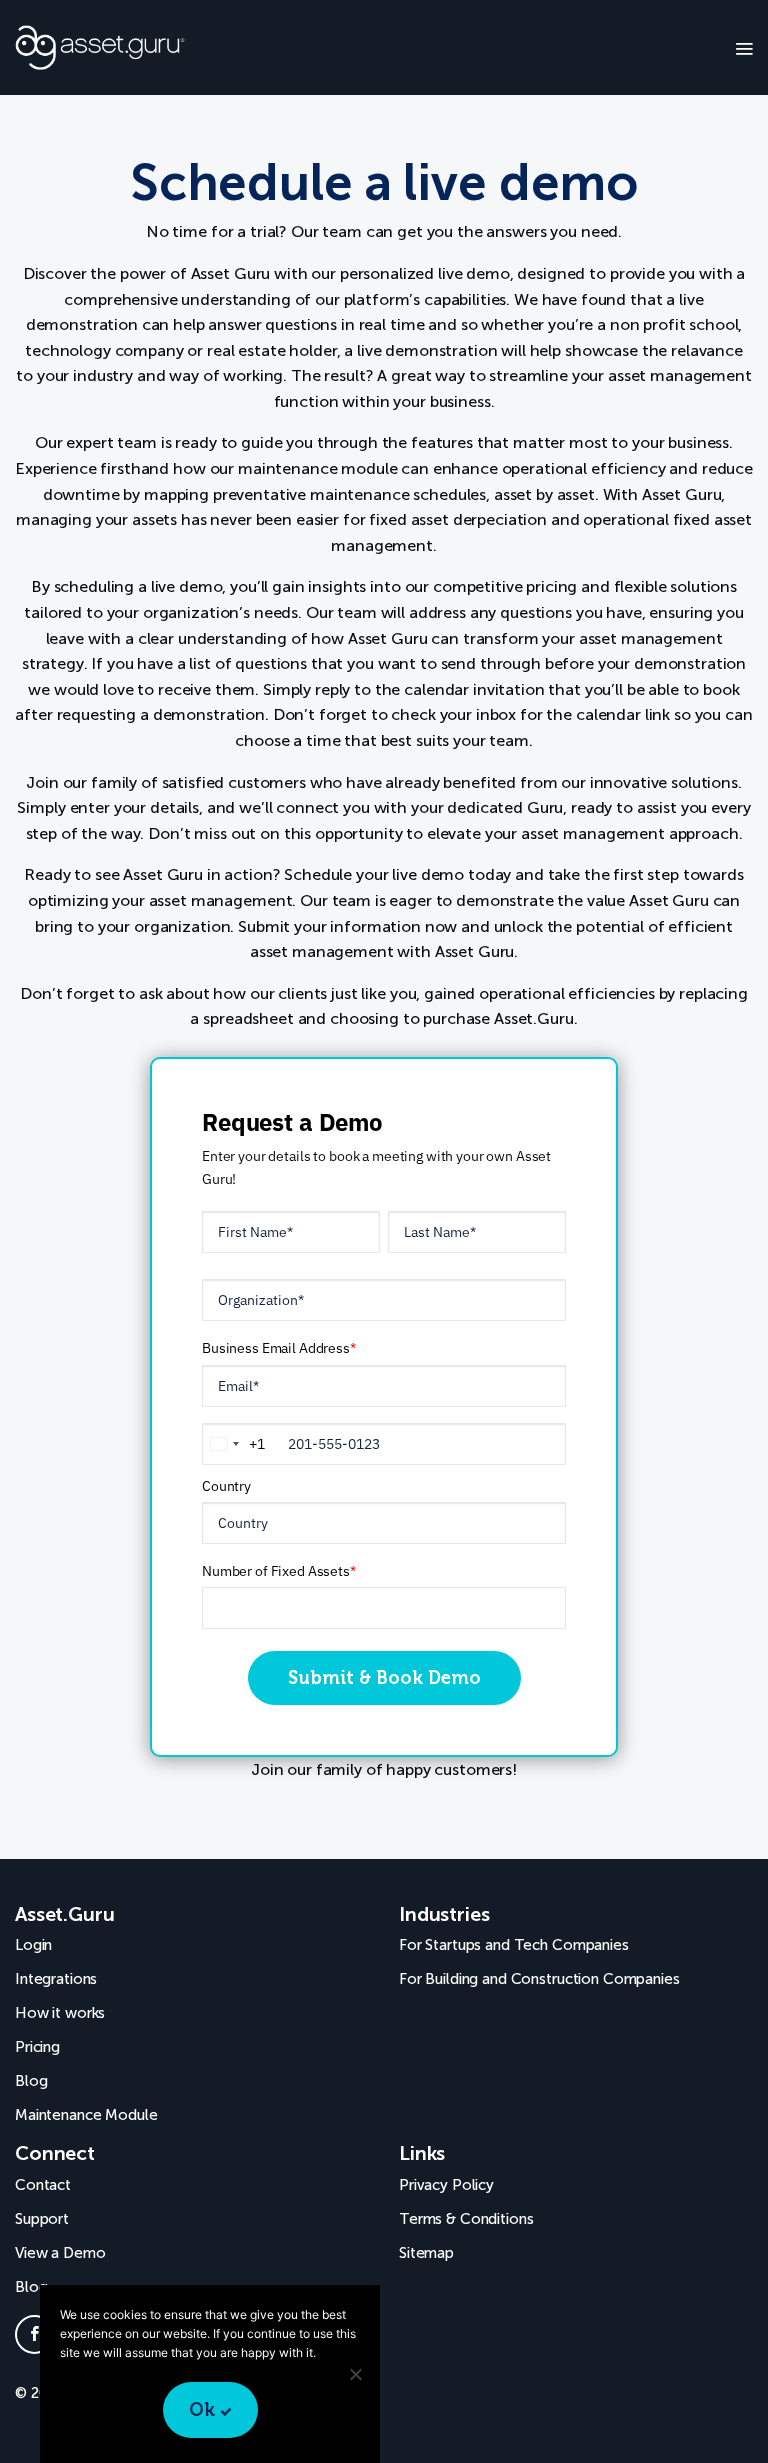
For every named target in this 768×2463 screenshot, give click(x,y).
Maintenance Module (86, 2115)
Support (42, 2219)
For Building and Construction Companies (539, 1979)
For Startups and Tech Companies (514, 1945)
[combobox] (234, 1444)
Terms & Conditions (466, 2219)
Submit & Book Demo (384, 1678)
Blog (31, 2081)
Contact (43, 2185)
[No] (355, 2374)
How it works (60, 2013)
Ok (202, 2410)
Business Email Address (279, 1348)
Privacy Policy (446, 2185)
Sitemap (426, 2253)
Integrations (56, 1979)
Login (33, 1945)
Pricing (37, 2047)
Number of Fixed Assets (279, 1571)
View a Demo (60, 2253)
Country (226, 1486)
